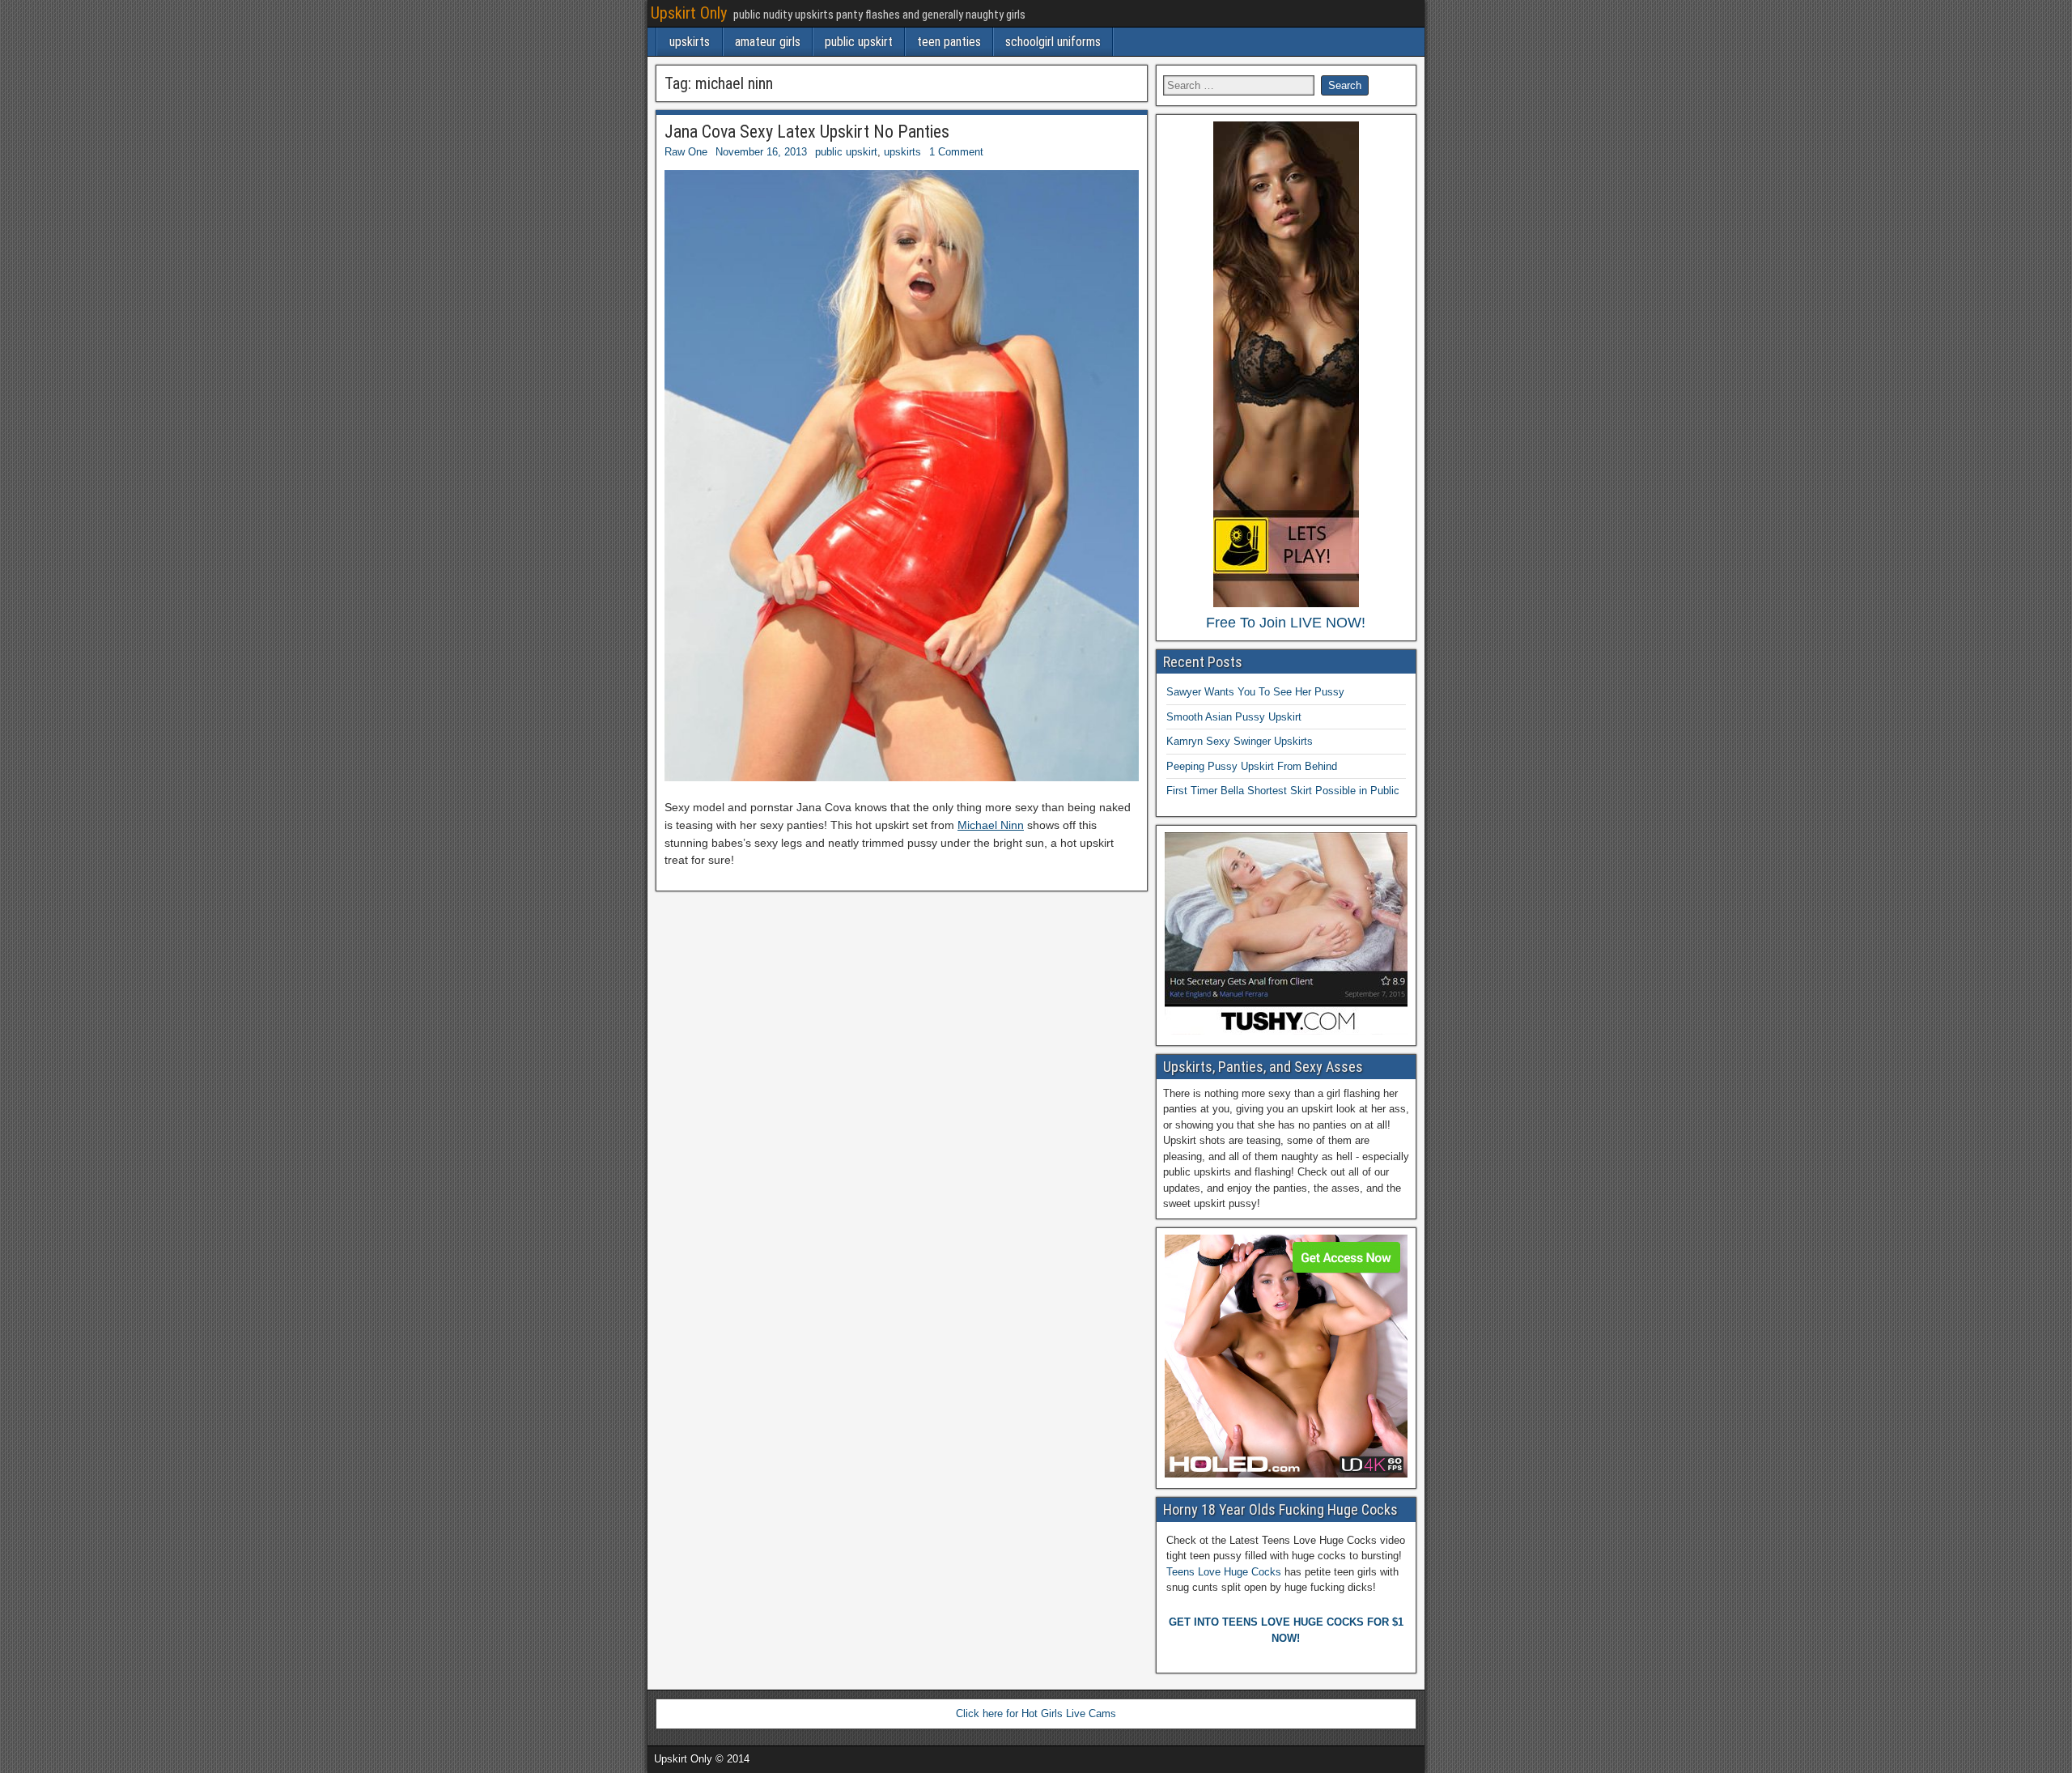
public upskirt (859, 42)
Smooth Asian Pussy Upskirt (1234, 717)
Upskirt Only (689, 13)
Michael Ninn (991, 825)
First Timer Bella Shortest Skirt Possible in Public (1283, 791)
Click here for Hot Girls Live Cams (1036, 1713)
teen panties (949, 42)
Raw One (686, 152)
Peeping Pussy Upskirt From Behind (1252, 766)
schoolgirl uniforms (1053, 42)
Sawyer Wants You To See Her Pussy (1255, 692)
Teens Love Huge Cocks (1224, 1572)
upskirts (690, 42)
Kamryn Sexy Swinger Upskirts (1240, 741)
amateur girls (768, 42)
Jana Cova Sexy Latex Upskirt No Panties (807, 132)
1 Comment (956, 152)
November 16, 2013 (761, 152)
